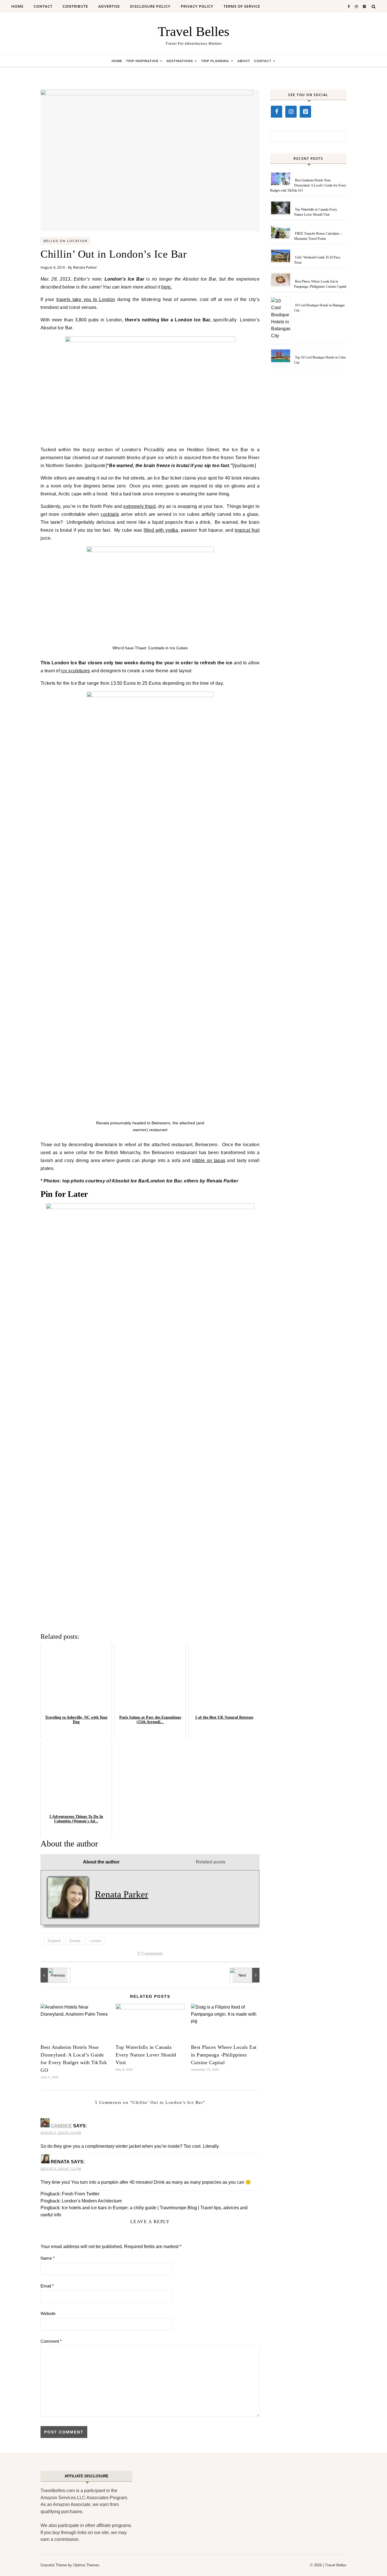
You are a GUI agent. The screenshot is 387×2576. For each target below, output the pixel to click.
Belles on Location (66, 241)
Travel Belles (194, 31)
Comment (51, 2341)
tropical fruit (247, 530)
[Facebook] (277, 112)
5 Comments (150, 1954)
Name (48, 2258)
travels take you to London (86, 299)
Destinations (180, 61)
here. (167, 287)
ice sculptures (75, 671)
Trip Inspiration (142, 61)
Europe (75, 1941)
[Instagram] (291, 112)
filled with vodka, (161, 530)
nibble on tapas (209, 1160)
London (95, 1941)
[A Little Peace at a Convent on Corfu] (247, 1975)
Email (47, 2286)
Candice (61, 2126)
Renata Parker (85, 267)
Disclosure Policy (150, 6)
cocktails (110, 514)
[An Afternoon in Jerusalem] (53, 1975)
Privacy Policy (197, 6)
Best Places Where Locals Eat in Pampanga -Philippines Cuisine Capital (224, 2055)
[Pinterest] (305, 112)
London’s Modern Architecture (92, 2201)
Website (48, 2313)
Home (17, 6)
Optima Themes (86, 2565)
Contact (43, 6)
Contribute (75, 6)
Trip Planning (215, 61)
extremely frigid (139, 506)
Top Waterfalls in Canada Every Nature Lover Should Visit (146, 2055)
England (54, 1941)
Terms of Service (242, 6)
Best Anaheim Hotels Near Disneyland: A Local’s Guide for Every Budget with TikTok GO (308, 185)
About (244, 61)
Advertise (109, 6)
